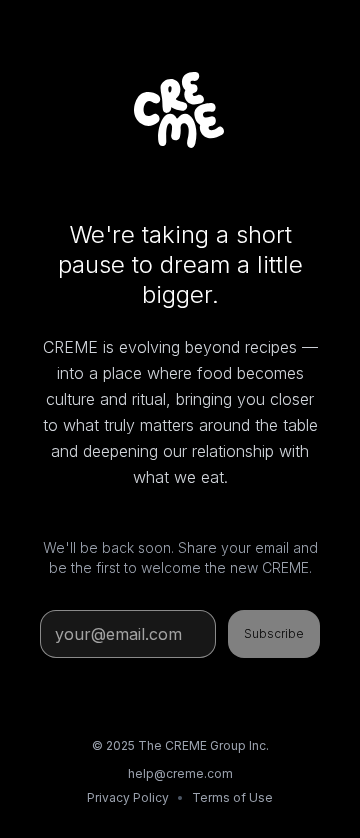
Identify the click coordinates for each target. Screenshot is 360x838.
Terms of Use (232, 797)
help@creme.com (180, 773)
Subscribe (274, 633)
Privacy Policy (128, 797)
